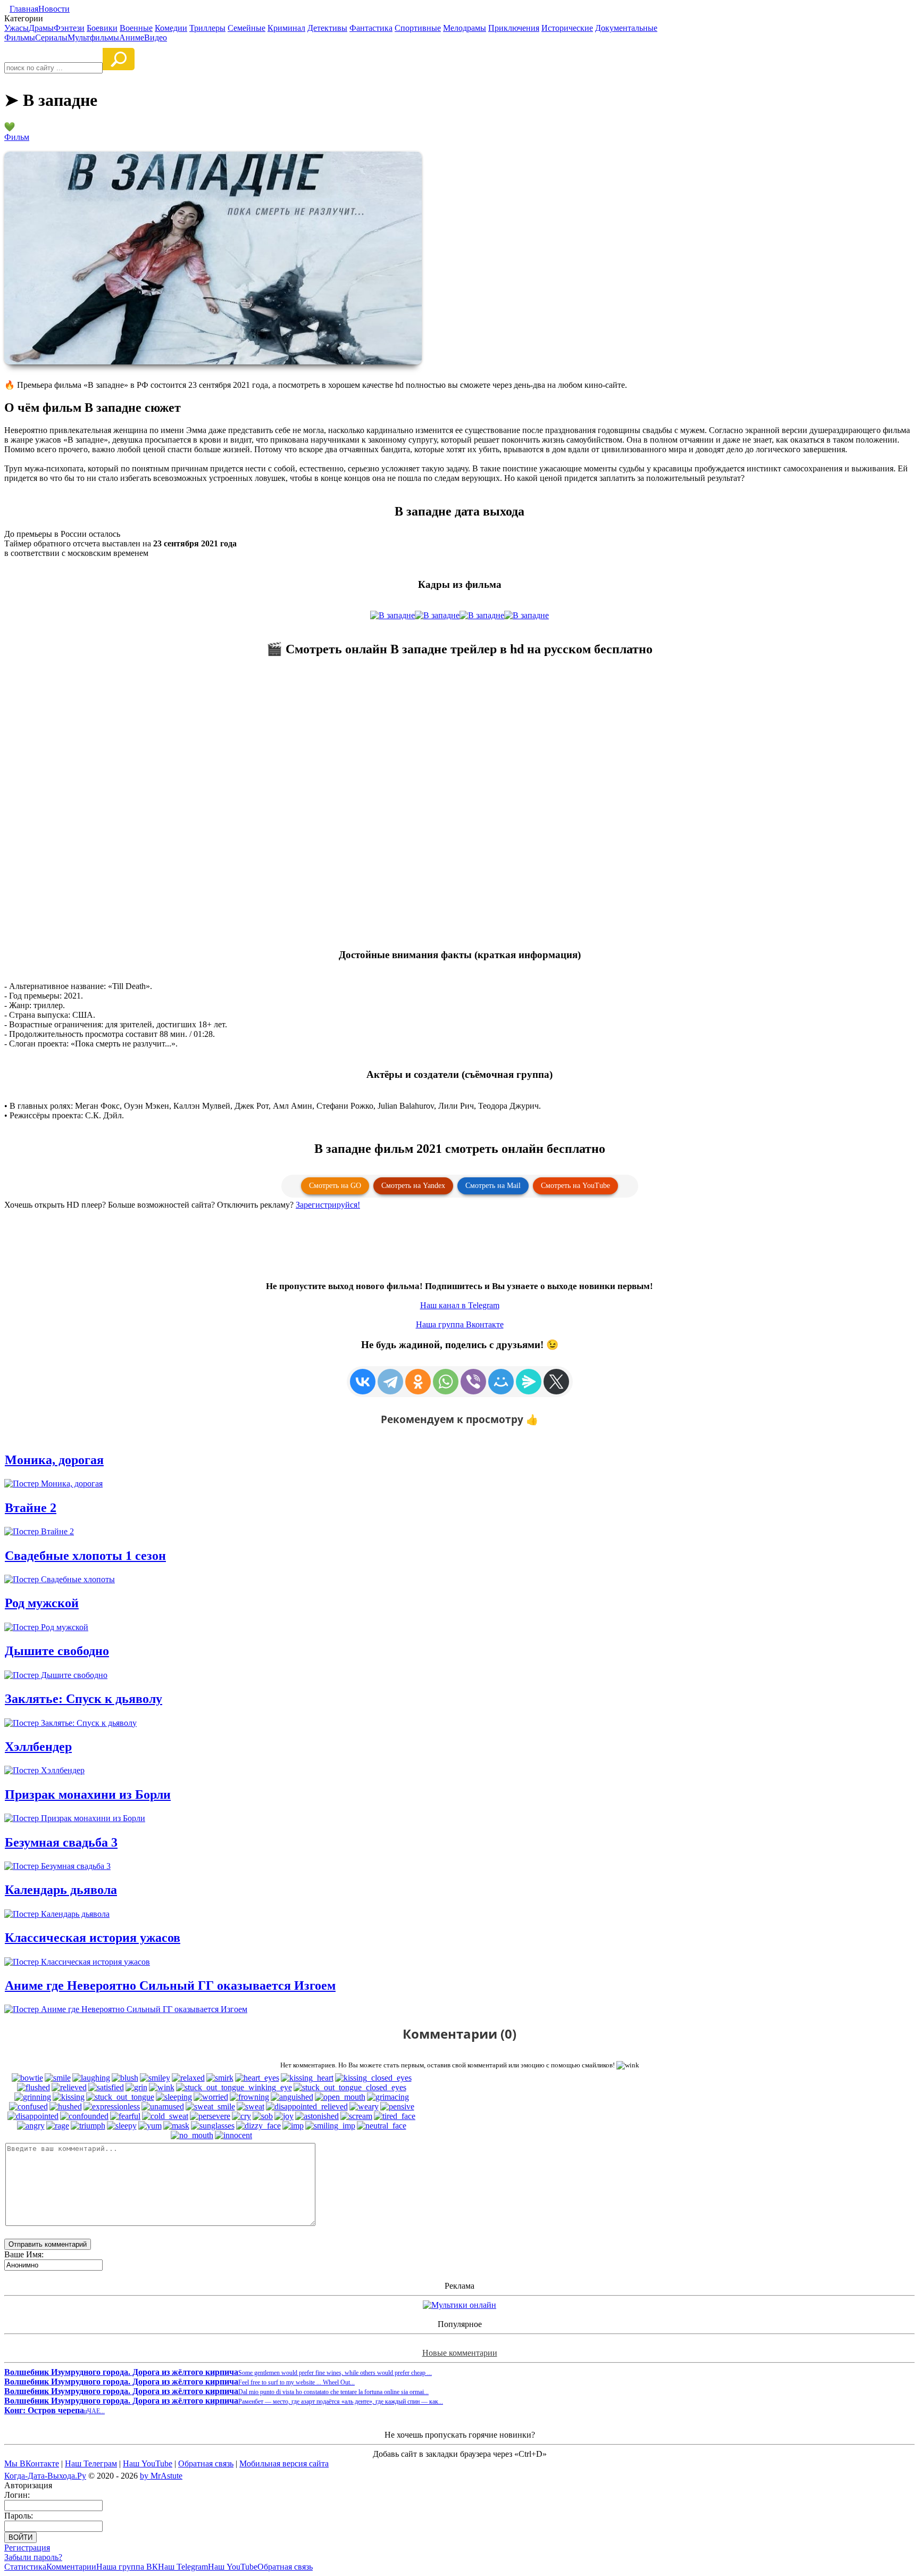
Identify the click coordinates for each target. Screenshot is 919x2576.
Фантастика (371, 28)
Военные (136, 28)
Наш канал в (460, 1305)
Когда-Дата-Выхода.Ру (45, 2476)
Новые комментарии (460, 2353)
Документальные (626, 28)
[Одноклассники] (418, 1382)
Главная (24, 9)
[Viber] (473, 1382)
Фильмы (20, 38)
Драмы (41, 28)
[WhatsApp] (446, 1382)
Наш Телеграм (91, 2463)
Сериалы (51, 38)
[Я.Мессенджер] (529, 1382)
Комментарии (71, 2567)
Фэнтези (69, 28)
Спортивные (418, 28)
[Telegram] (390, 1382)
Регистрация (27, 2548)
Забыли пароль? (33, 2557)
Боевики (102, 28)
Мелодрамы (465, 28)
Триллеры (207, 28)
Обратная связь (206, 2463)
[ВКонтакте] (363, 1382)
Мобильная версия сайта (284, 2463)
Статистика (25, 2567)
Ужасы (16, 28)
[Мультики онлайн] (459, 2305)
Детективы (327, 28)
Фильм (17, 137)
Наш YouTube (148, 2463)
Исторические (567, 28)
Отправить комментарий (48, 2244)
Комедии (171, 28)
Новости (54, 9)
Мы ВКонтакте (32, 2463)
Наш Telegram (183, 2567)
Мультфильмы (93, 38)
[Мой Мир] (501, 1382)
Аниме (132, 38)
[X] (556, 1382)
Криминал (286, 28)
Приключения (514, 28)
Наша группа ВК (127, 2567)
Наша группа (460, 1324)
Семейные (247, 28)
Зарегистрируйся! (328, 1205)
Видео (156, 38)
